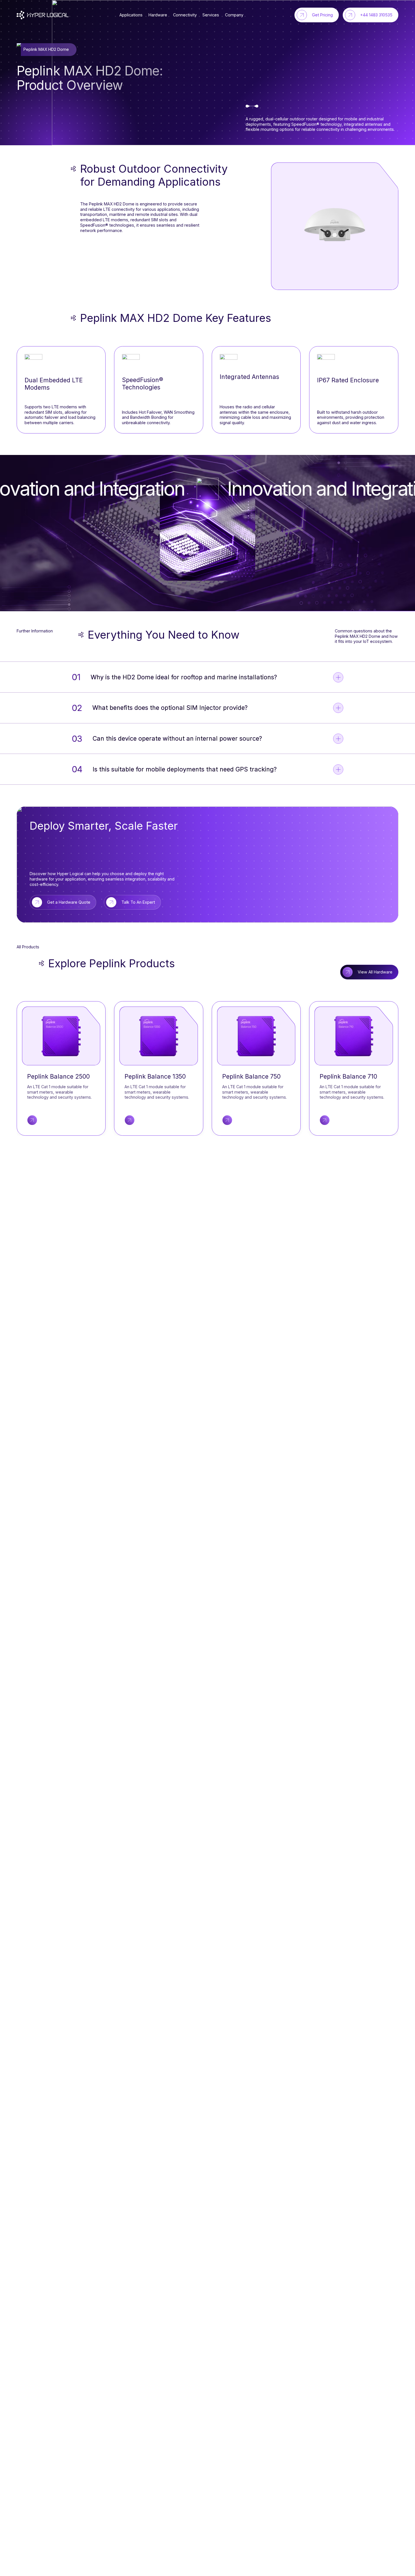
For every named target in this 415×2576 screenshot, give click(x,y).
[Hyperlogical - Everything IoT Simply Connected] (43, 15)
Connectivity (185, 15)
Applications (131, 15)
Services (211, 15)
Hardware (158, 15)
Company (234, 15)
